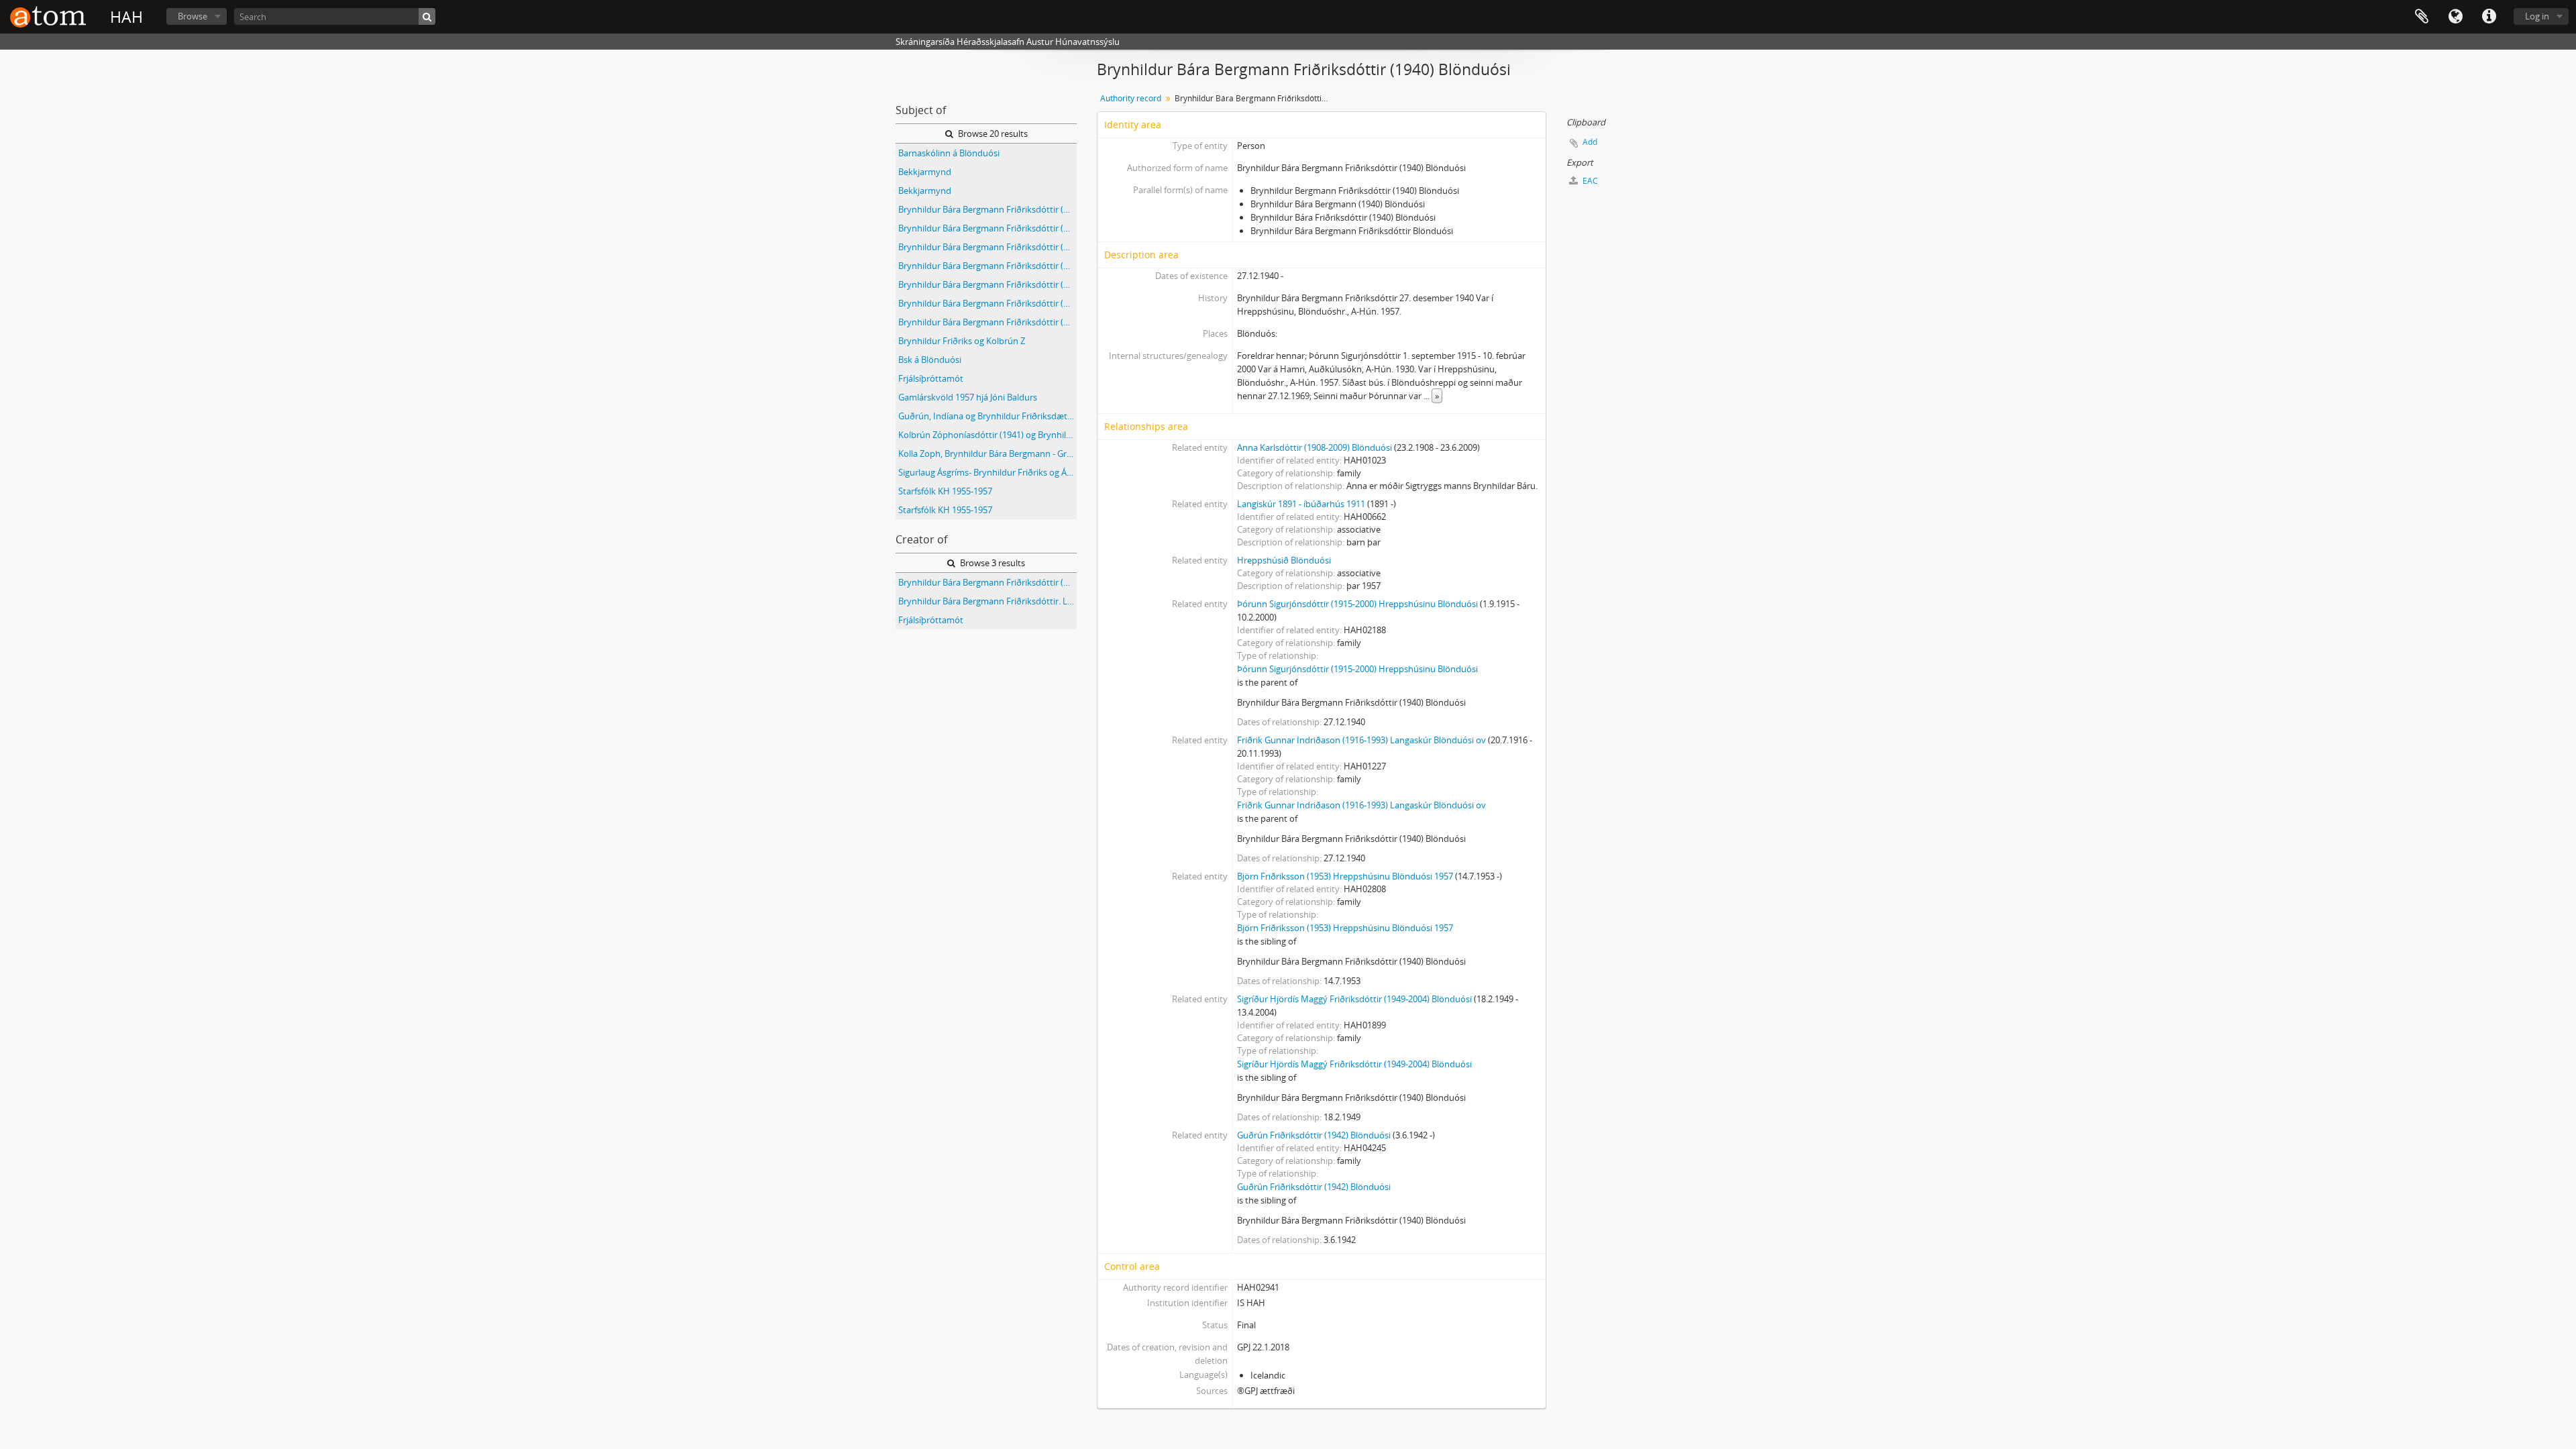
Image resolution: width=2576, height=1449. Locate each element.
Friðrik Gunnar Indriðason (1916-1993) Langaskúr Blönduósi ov (1361, 740)
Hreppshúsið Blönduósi (1284, 560)
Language (2455, 17)
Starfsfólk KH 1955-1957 (945, 491)
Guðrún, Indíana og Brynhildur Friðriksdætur (987, 416)
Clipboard (2422, 17)
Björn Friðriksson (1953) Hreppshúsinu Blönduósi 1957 (1345, 876)
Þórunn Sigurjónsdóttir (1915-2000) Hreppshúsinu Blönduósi (1357, 604)
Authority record (1131, 98)
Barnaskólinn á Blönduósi (949, 153)
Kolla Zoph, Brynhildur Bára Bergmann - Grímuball (987, 453)
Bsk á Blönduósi (930, 360)
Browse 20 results (992, 133)
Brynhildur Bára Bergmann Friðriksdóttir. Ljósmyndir (987, 601)
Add (1590, 142)
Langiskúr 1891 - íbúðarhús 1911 (1301, 504)
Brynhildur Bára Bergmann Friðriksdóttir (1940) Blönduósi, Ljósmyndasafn (987, 247)
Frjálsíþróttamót (931, 378)
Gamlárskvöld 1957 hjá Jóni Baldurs (968, 397)
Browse (193, 16)
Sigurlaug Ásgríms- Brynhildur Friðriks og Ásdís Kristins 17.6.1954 (987, 472)
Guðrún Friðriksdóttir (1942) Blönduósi (1314, 1135)
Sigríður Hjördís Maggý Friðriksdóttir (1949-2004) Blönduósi (1354, 999)
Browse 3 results (991, 563)
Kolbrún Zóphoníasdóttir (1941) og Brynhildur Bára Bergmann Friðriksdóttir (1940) (987, 435)
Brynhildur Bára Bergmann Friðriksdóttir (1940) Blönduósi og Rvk (987, 228)
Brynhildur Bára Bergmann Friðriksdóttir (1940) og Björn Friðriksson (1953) (987, 266)
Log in (2537, 16)
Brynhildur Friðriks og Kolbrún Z (962, 341)
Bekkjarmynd (925, 172)
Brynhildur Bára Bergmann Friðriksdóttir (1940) (987, 209)
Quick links (2489, 17)
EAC (1589, 181)
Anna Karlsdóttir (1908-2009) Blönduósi (1314, 447)
